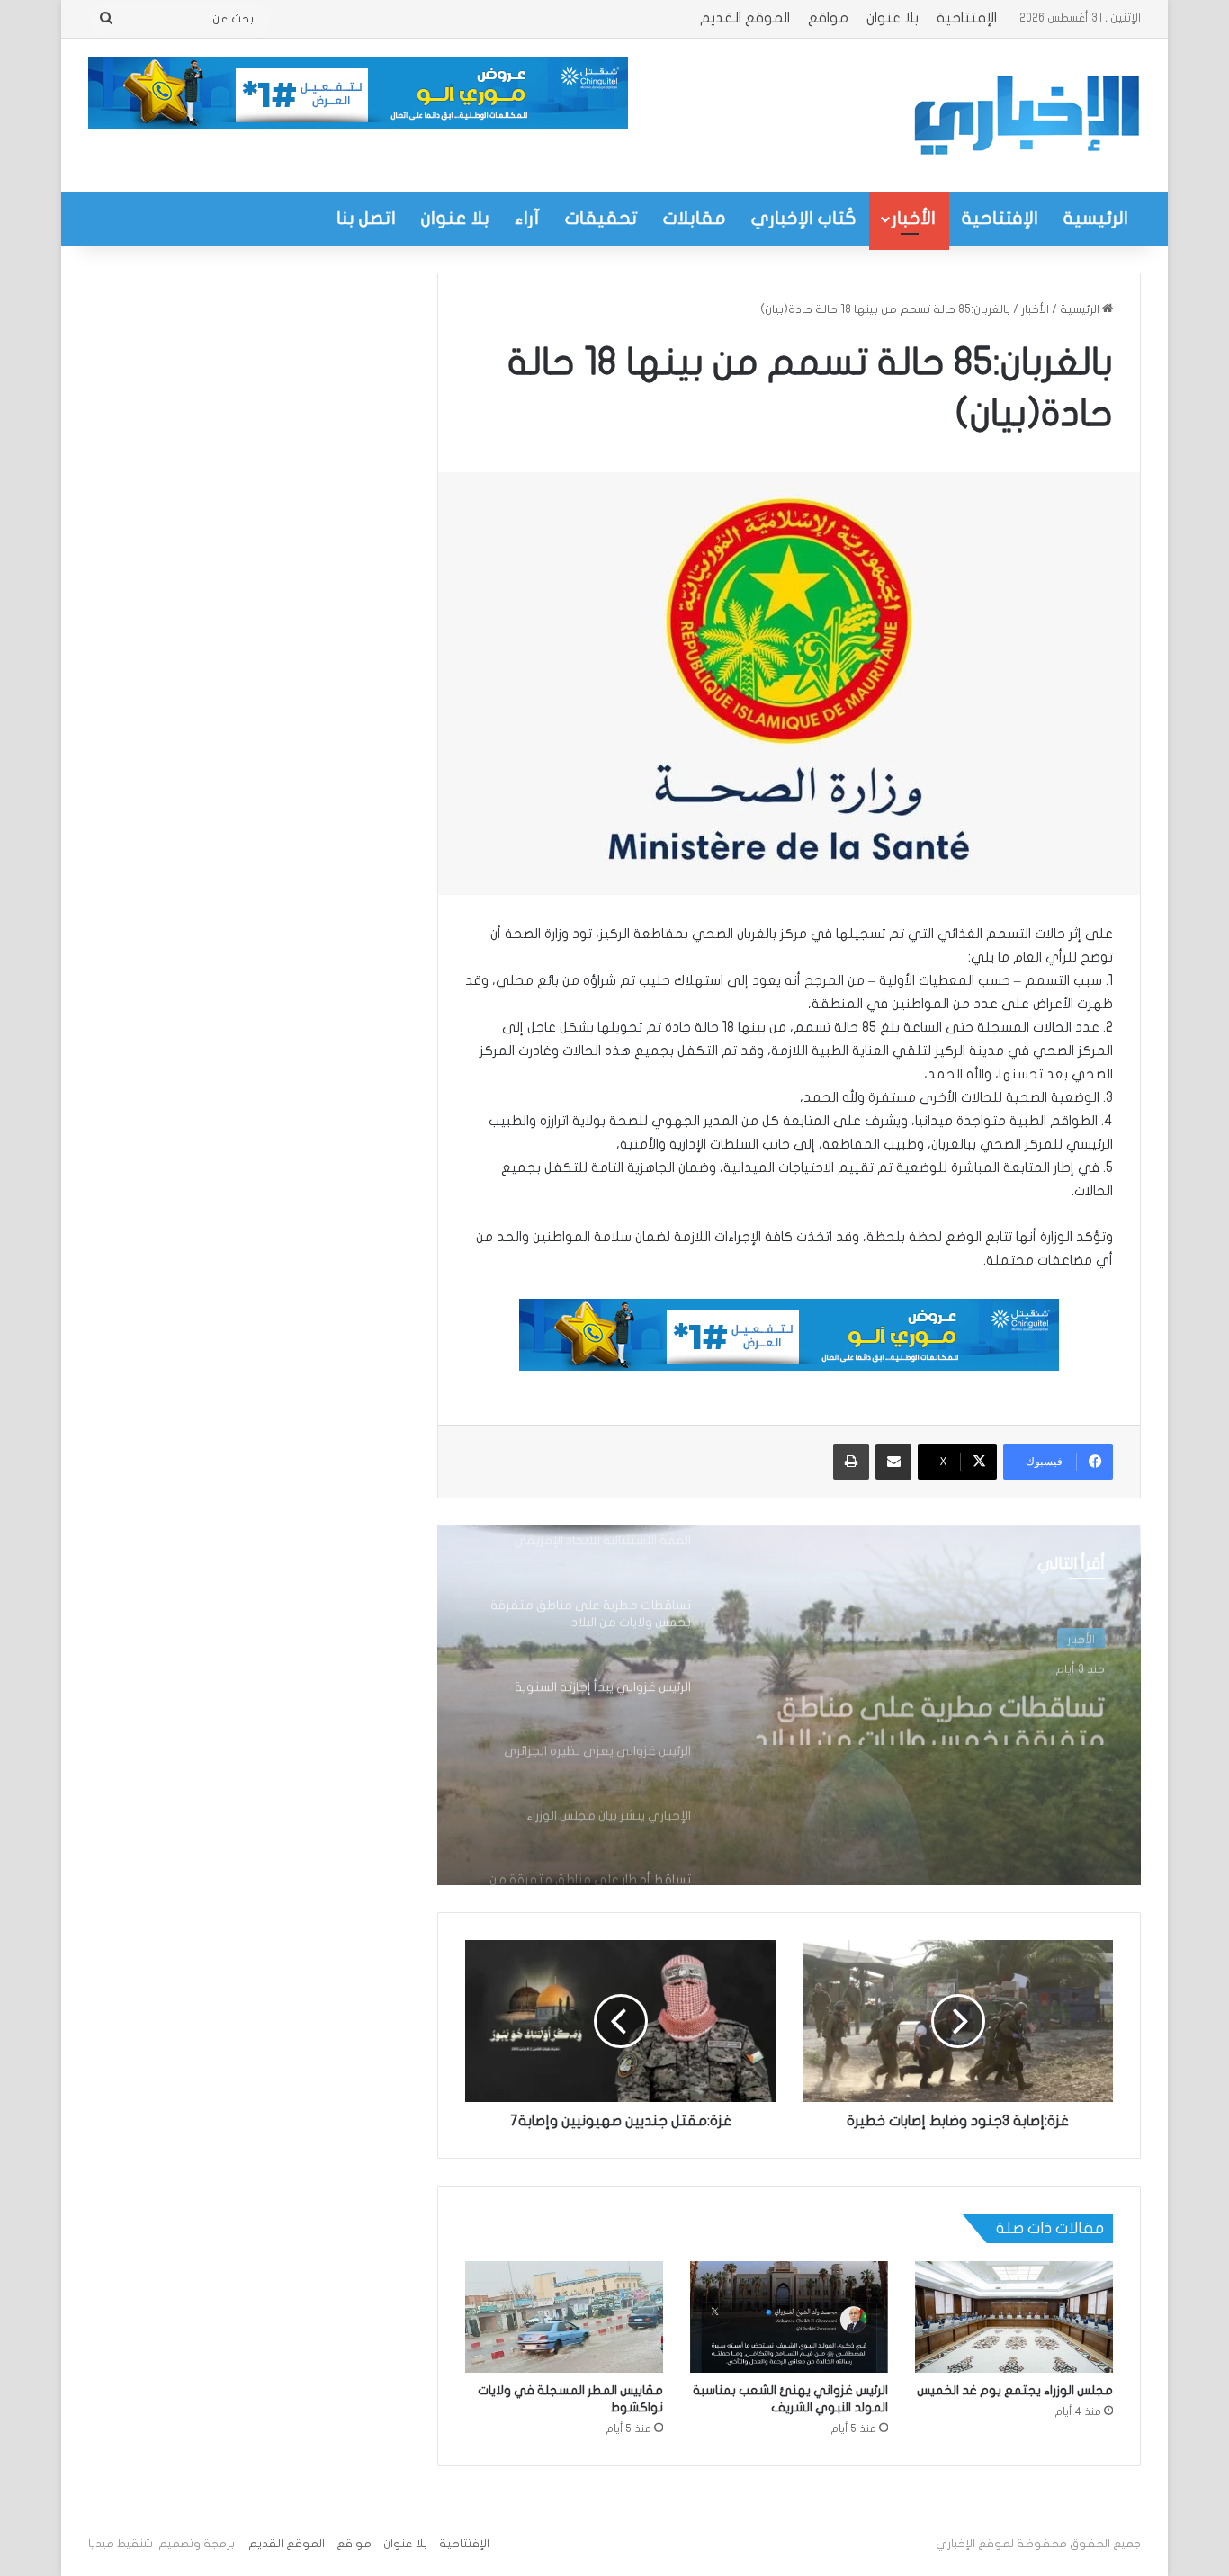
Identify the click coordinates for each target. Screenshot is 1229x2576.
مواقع (828, 18)
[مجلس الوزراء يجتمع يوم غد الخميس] (1014, 2317)
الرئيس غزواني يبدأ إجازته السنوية (961, 1712)
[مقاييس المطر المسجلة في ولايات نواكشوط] (564, 2317)
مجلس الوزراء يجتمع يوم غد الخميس (1015, 2390)
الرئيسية (1096, 218)
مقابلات (695, 218)
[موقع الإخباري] (1026, 115)
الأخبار (914, 218)
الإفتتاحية (967, 18)
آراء (527, 218)
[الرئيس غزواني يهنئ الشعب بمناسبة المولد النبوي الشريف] (789, 2317)
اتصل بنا (366, 218)
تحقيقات (601, 218)
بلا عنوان (893, 18)
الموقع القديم (745, 18)
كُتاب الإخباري (804, 218)
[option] (789, 1705)
